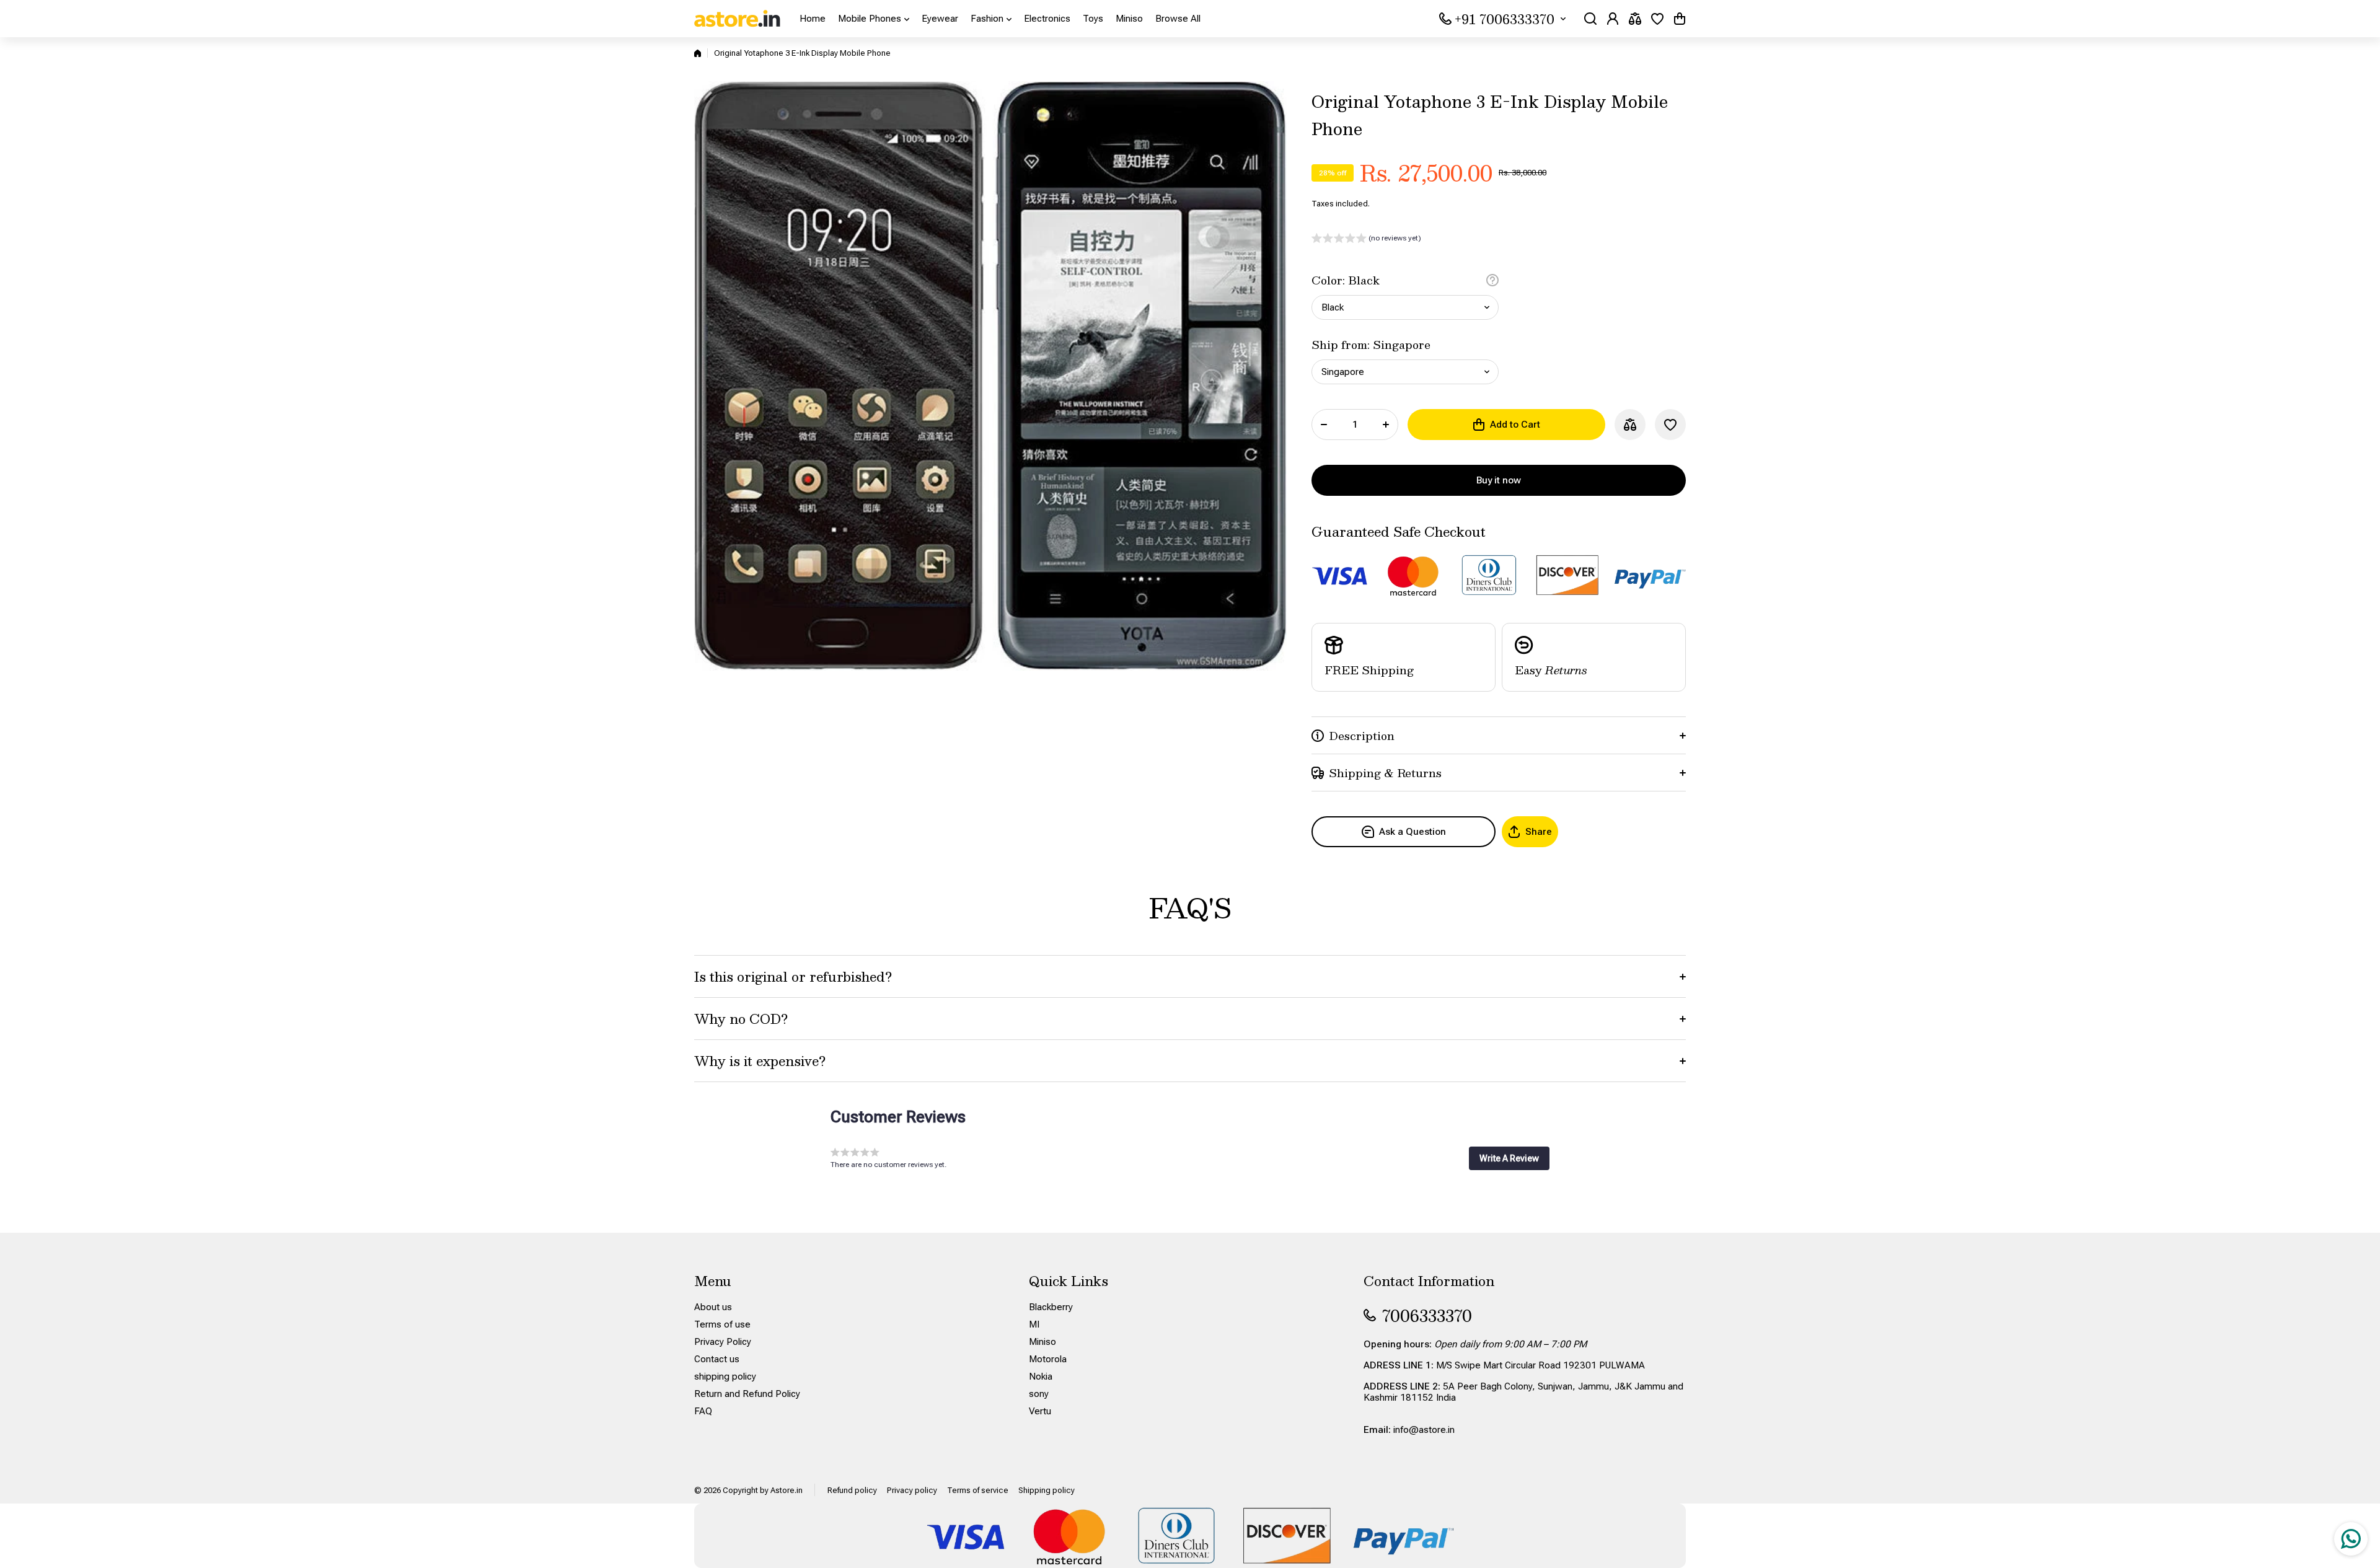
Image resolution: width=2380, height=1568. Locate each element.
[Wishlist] (1657, 19)
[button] (1680, 19)
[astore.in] (738, 19)
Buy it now (1499, 480)
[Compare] (1635, 19)
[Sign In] (1613, 19)
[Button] (1492, 280)
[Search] (1590, 19)
